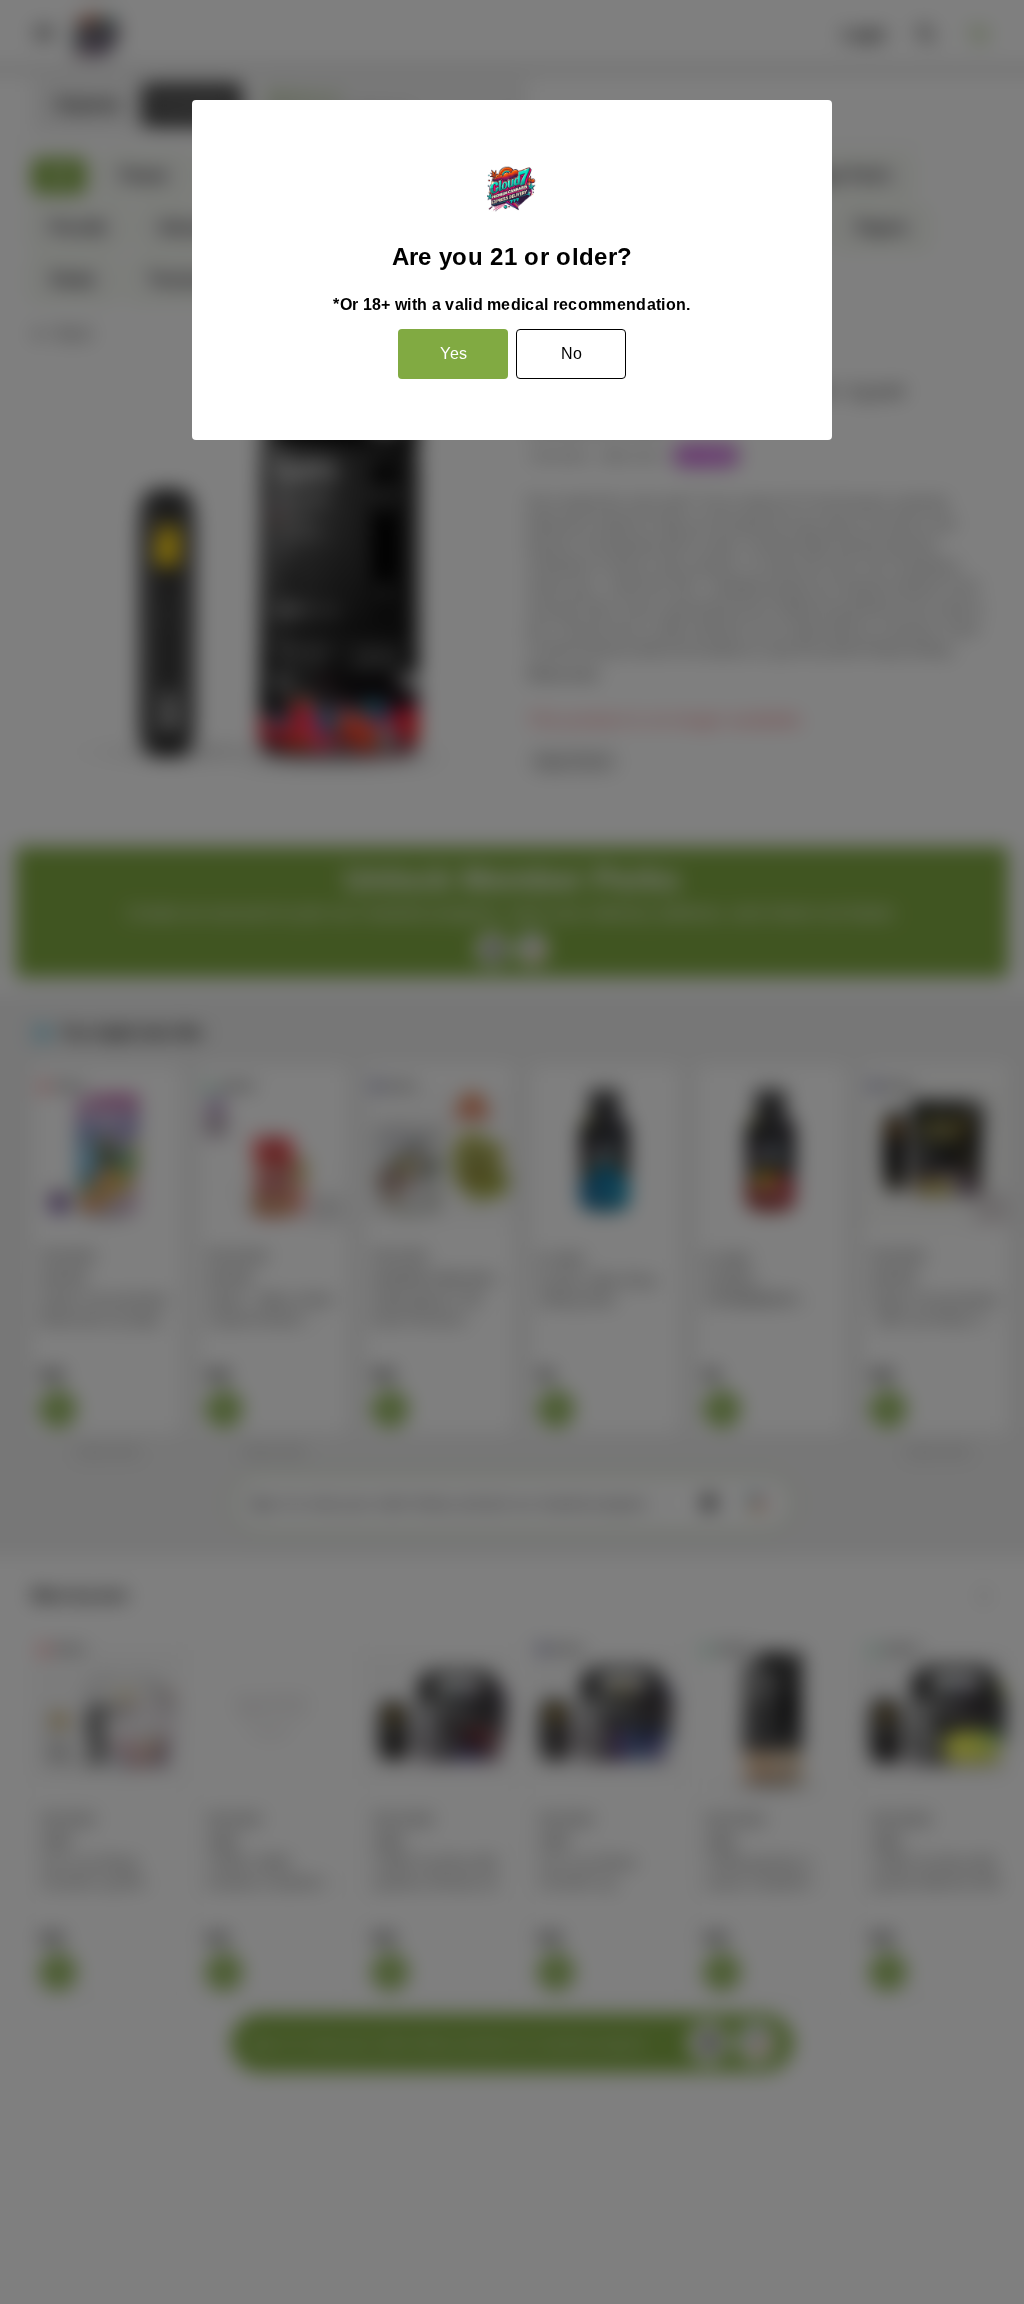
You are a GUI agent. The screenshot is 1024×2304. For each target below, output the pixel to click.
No (571, 353)
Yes (453, 353)
